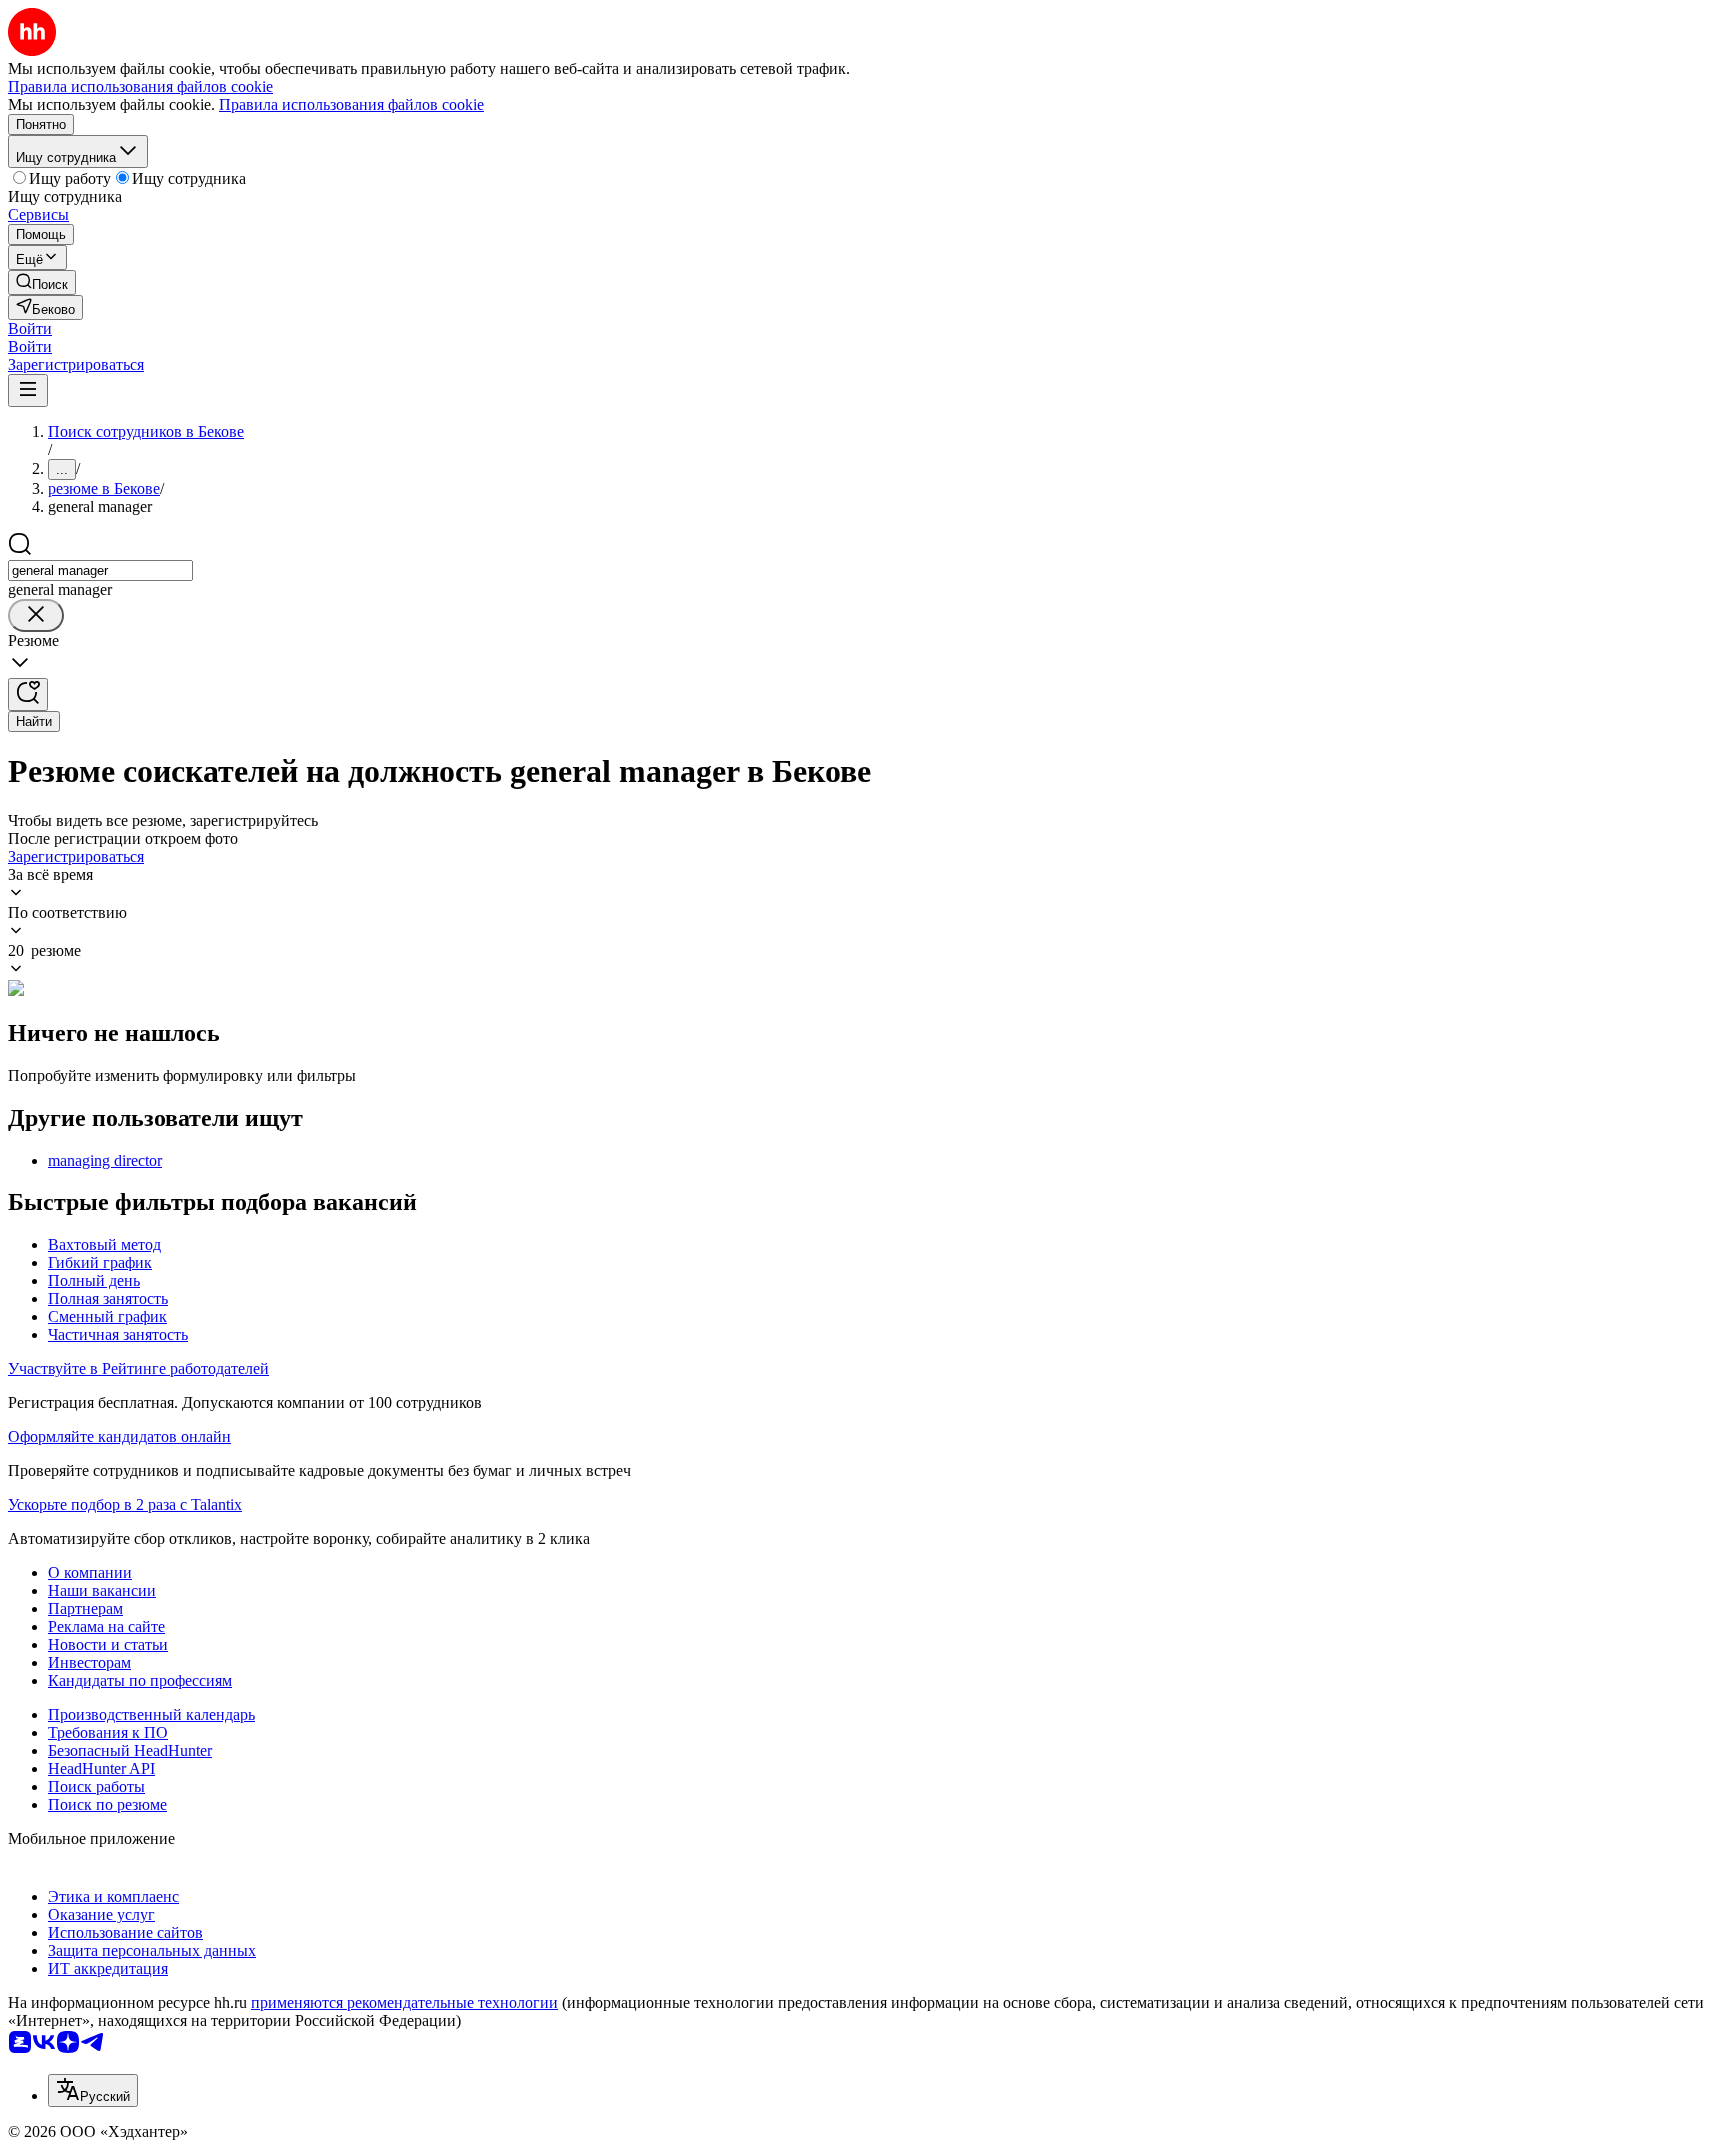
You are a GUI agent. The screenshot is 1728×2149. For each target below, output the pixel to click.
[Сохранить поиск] (28, 694)
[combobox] (100, 570)
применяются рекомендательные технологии (404, 2002)
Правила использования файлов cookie (351, 104)
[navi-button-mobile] (28, 390)
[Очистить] (36, 615)
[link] (42, 282)
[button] (30, 328)
